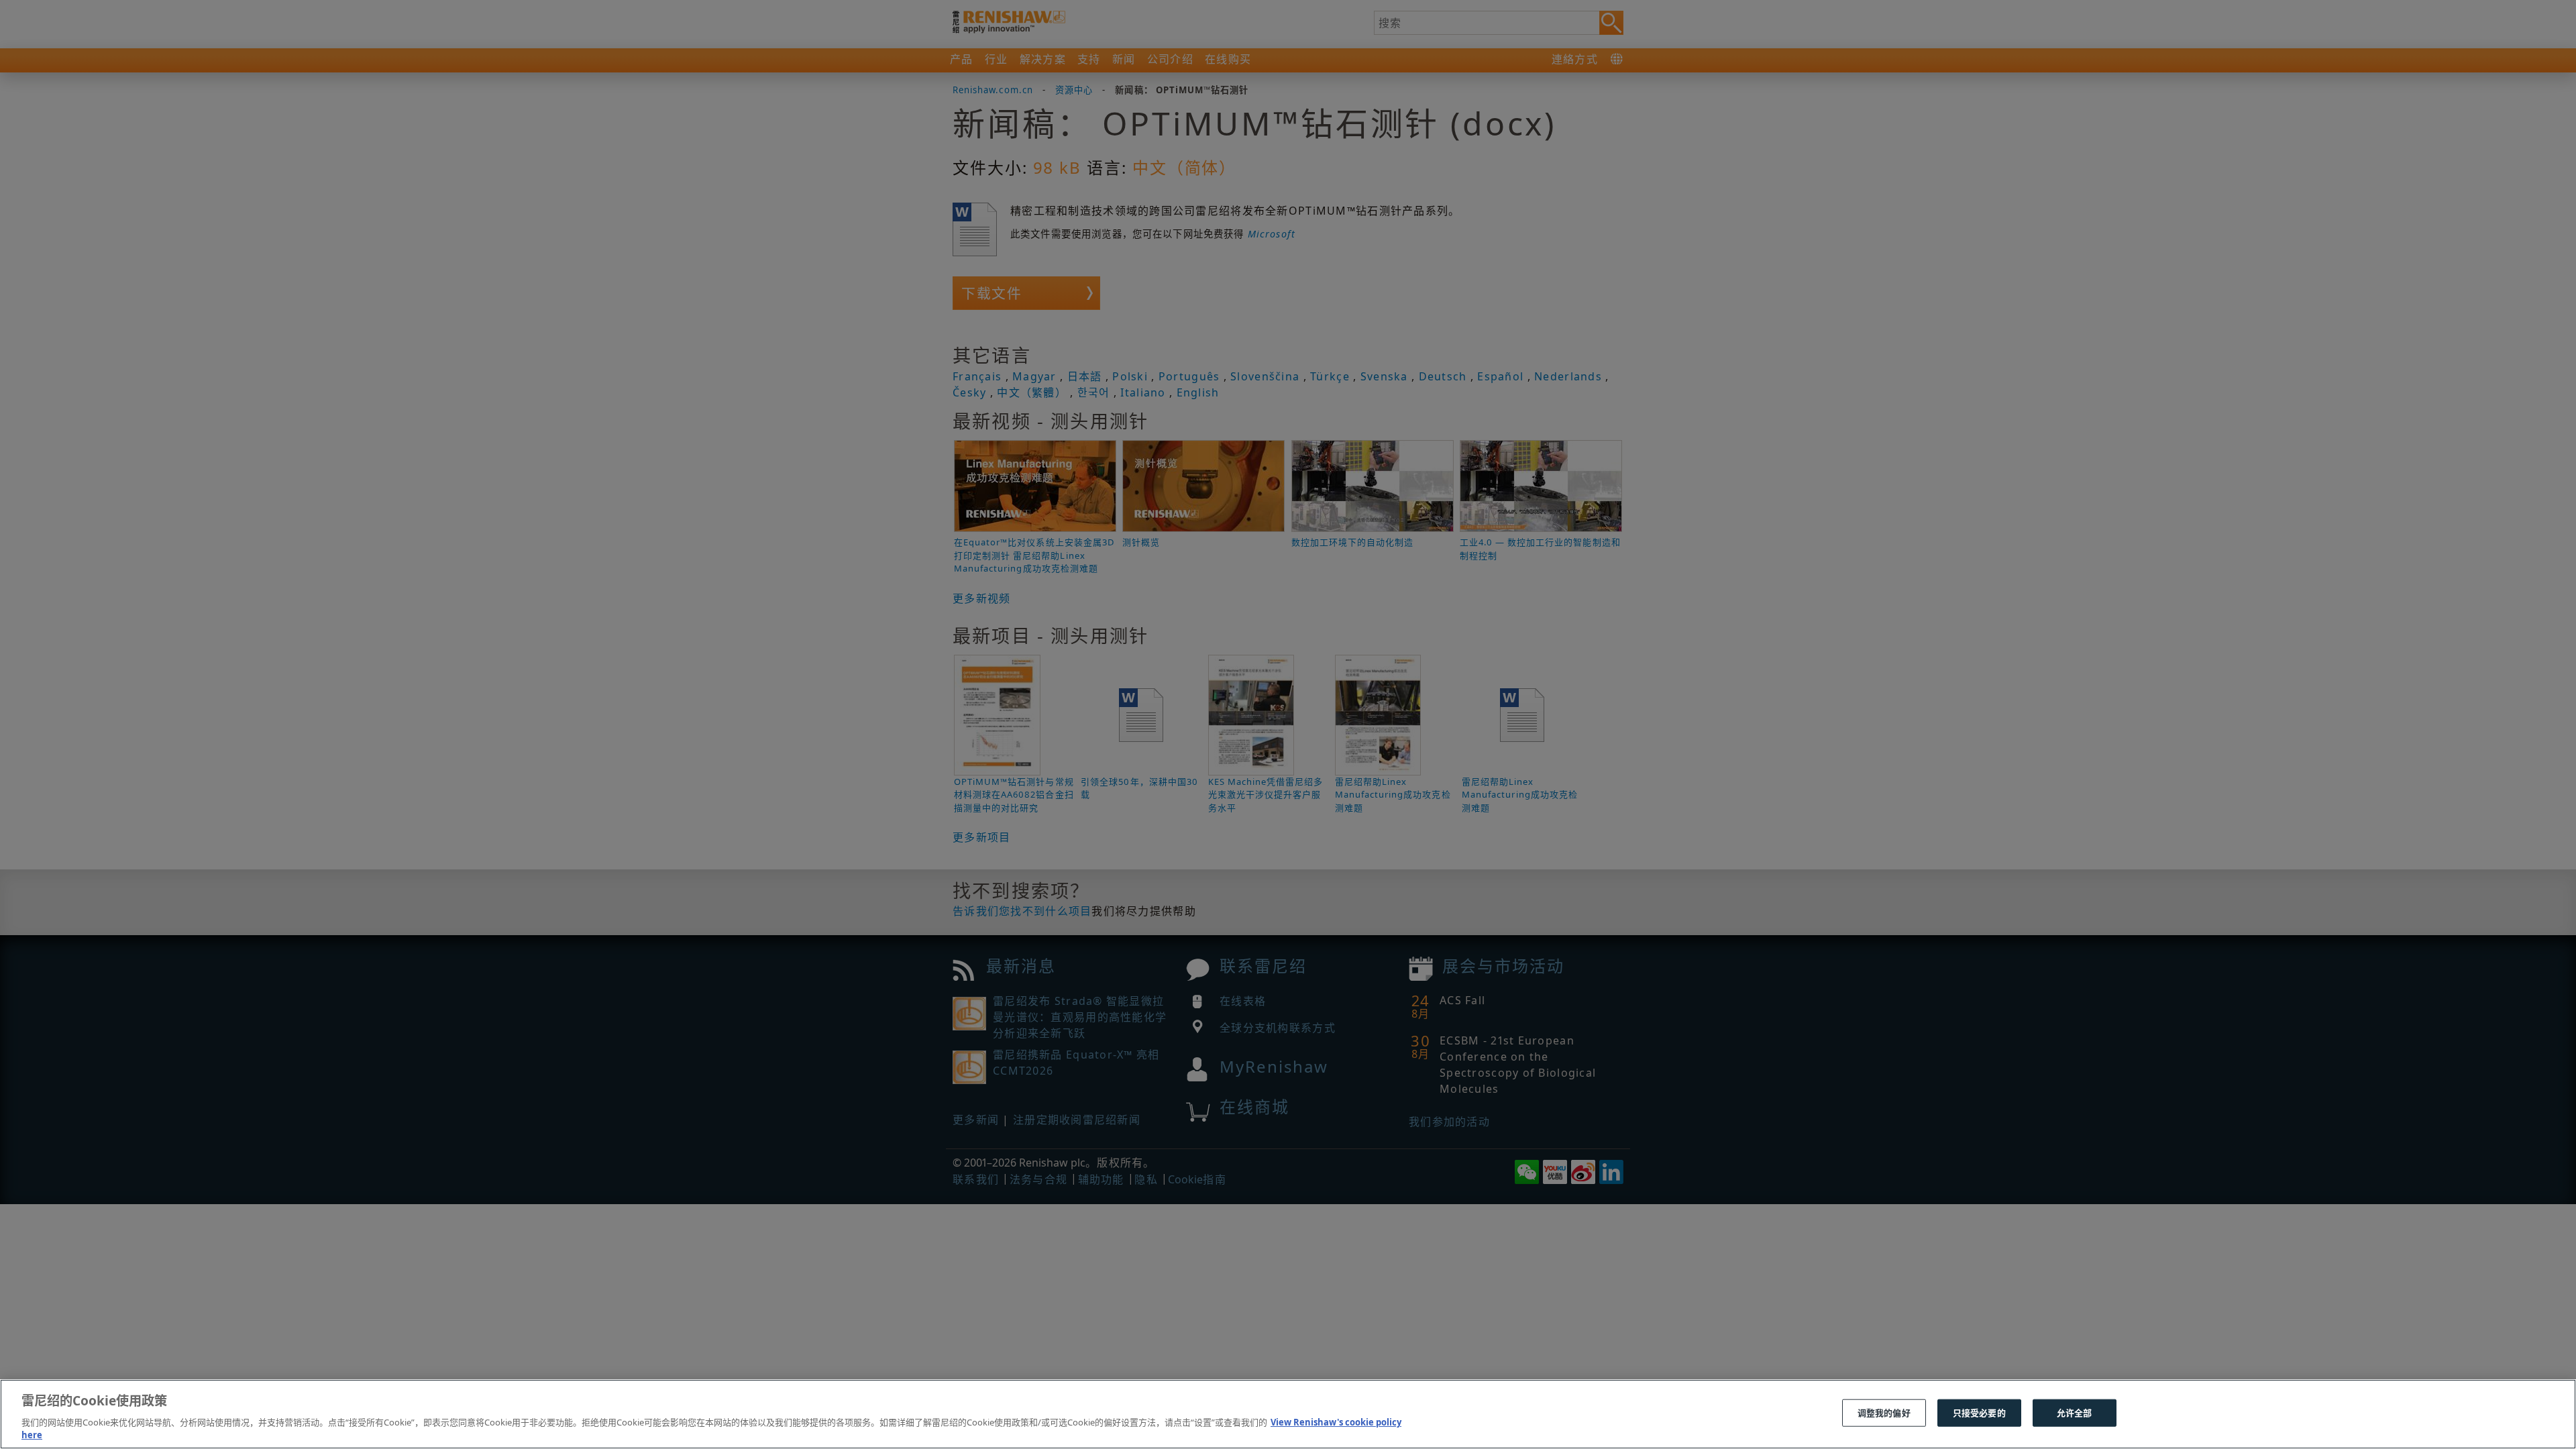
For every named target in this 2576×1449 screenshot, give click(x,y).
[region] (1288, 1414)
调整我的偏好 (1884, 1413)
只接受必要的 (1979, 1413)
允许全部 (2075, 1413)
